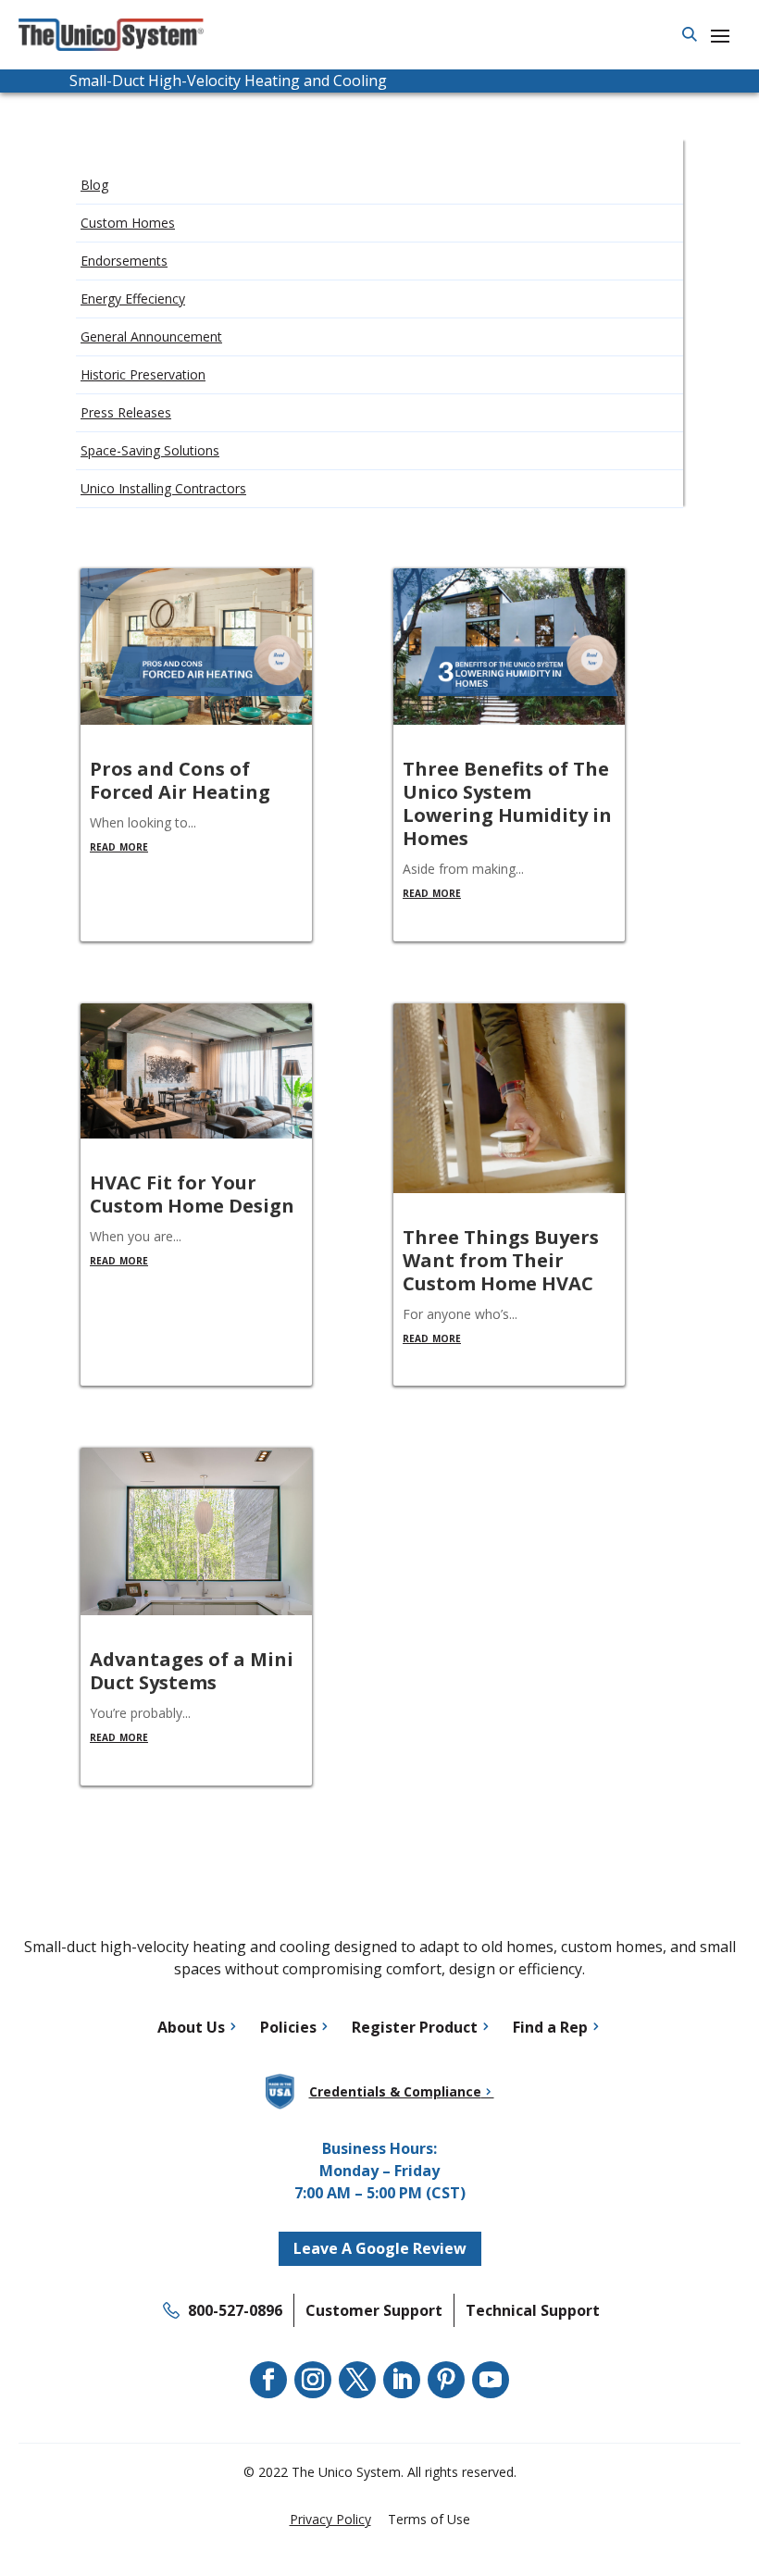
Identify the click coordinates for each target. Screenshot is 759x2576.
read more (119, 846)
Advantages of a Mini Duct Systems (192, 1671)
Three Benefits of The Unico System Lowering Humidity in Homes (507, 803)
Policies (288, 2027)
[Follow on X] (357, 2380)
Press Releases (126, 412)
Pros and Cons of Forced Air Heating (180, 780)
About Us (191, 2027)
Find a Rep (550, 2027)
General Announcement (151, 336)
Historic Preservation (143, 374)
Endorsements (124, 261)
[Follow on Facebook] (268, 2380)
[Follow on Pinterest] (446, 2380)
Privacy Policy (330, 2519)
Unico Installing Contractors (163, 488)
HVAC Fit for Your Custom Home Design (192, 1194)
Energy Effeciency (133, 299)
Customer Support (374, 2310)
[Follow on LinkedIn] (402, 2380)
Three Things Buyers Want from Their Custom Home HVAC (501, 1260)
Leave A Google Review (380, 2248)
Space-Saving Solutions (150, 450)
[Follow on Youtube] (491, 2380)
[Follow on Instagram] (313, 2380)
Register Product (415, 2027)
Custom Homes (128, 223)
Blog (94, 185)
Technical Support (533, 2310)
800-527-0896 (235, 2310)
